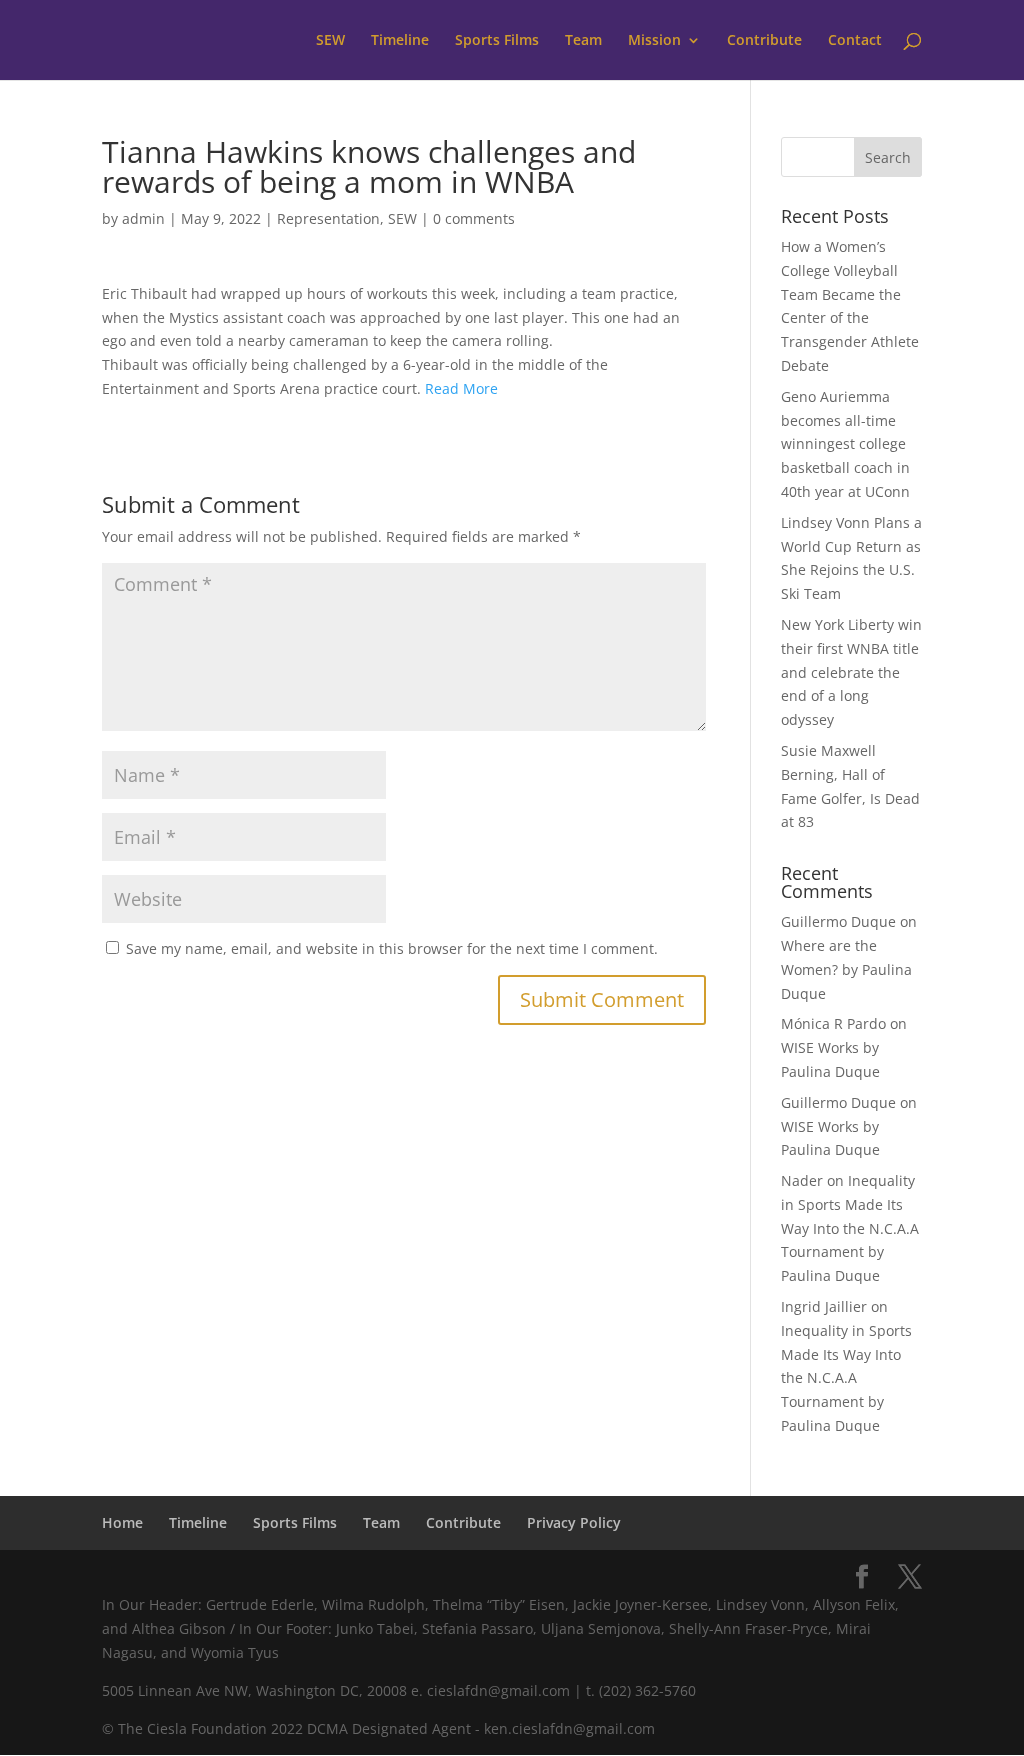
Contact (855, 41)
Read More (461, 388)
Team (583, 41)
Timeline (400, 41)
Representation (328, 218)
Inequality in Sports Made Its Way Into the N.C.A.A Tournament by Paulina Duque (850, 1228)
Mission (654, 41)
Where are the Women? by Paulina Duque (846, 969)
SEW (330, 41)
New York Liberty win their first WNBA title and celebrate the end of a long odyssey (851, 672)
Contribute (764, 41)
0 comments (474, 218)
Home (122, 1522)
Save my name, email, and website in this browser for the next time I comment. (392, 948)
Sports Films (497, 41)
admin (143, 218)
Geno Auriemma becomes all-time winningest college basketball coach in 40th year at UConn (845, 444)
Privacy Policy (574, 1522)
